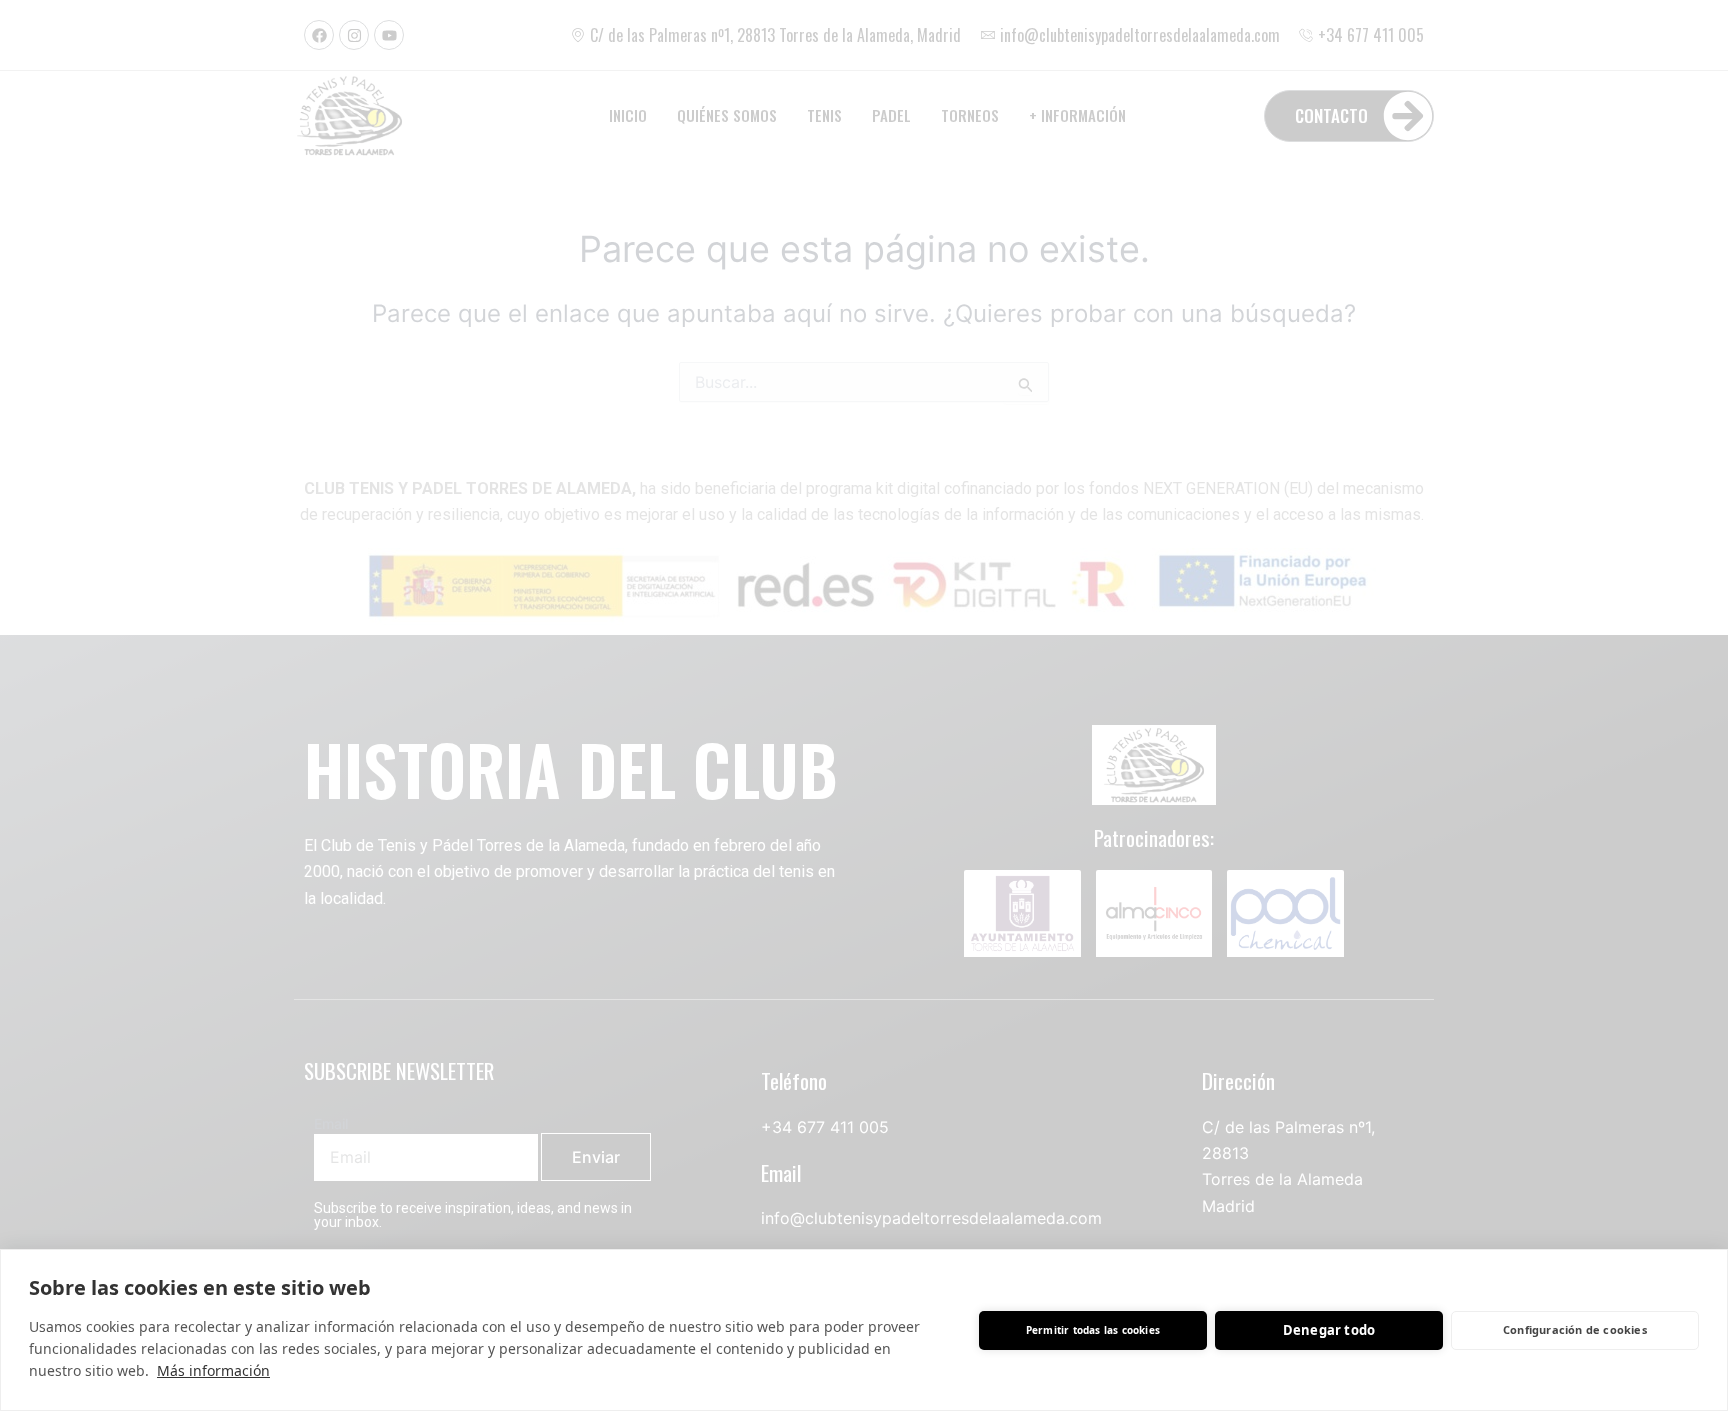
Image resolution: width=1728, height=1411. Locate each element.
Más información (213, 1370)
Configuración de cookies (1575, 1329)
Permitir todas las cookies (1093, 1330)
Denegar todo (1329, 1330)
